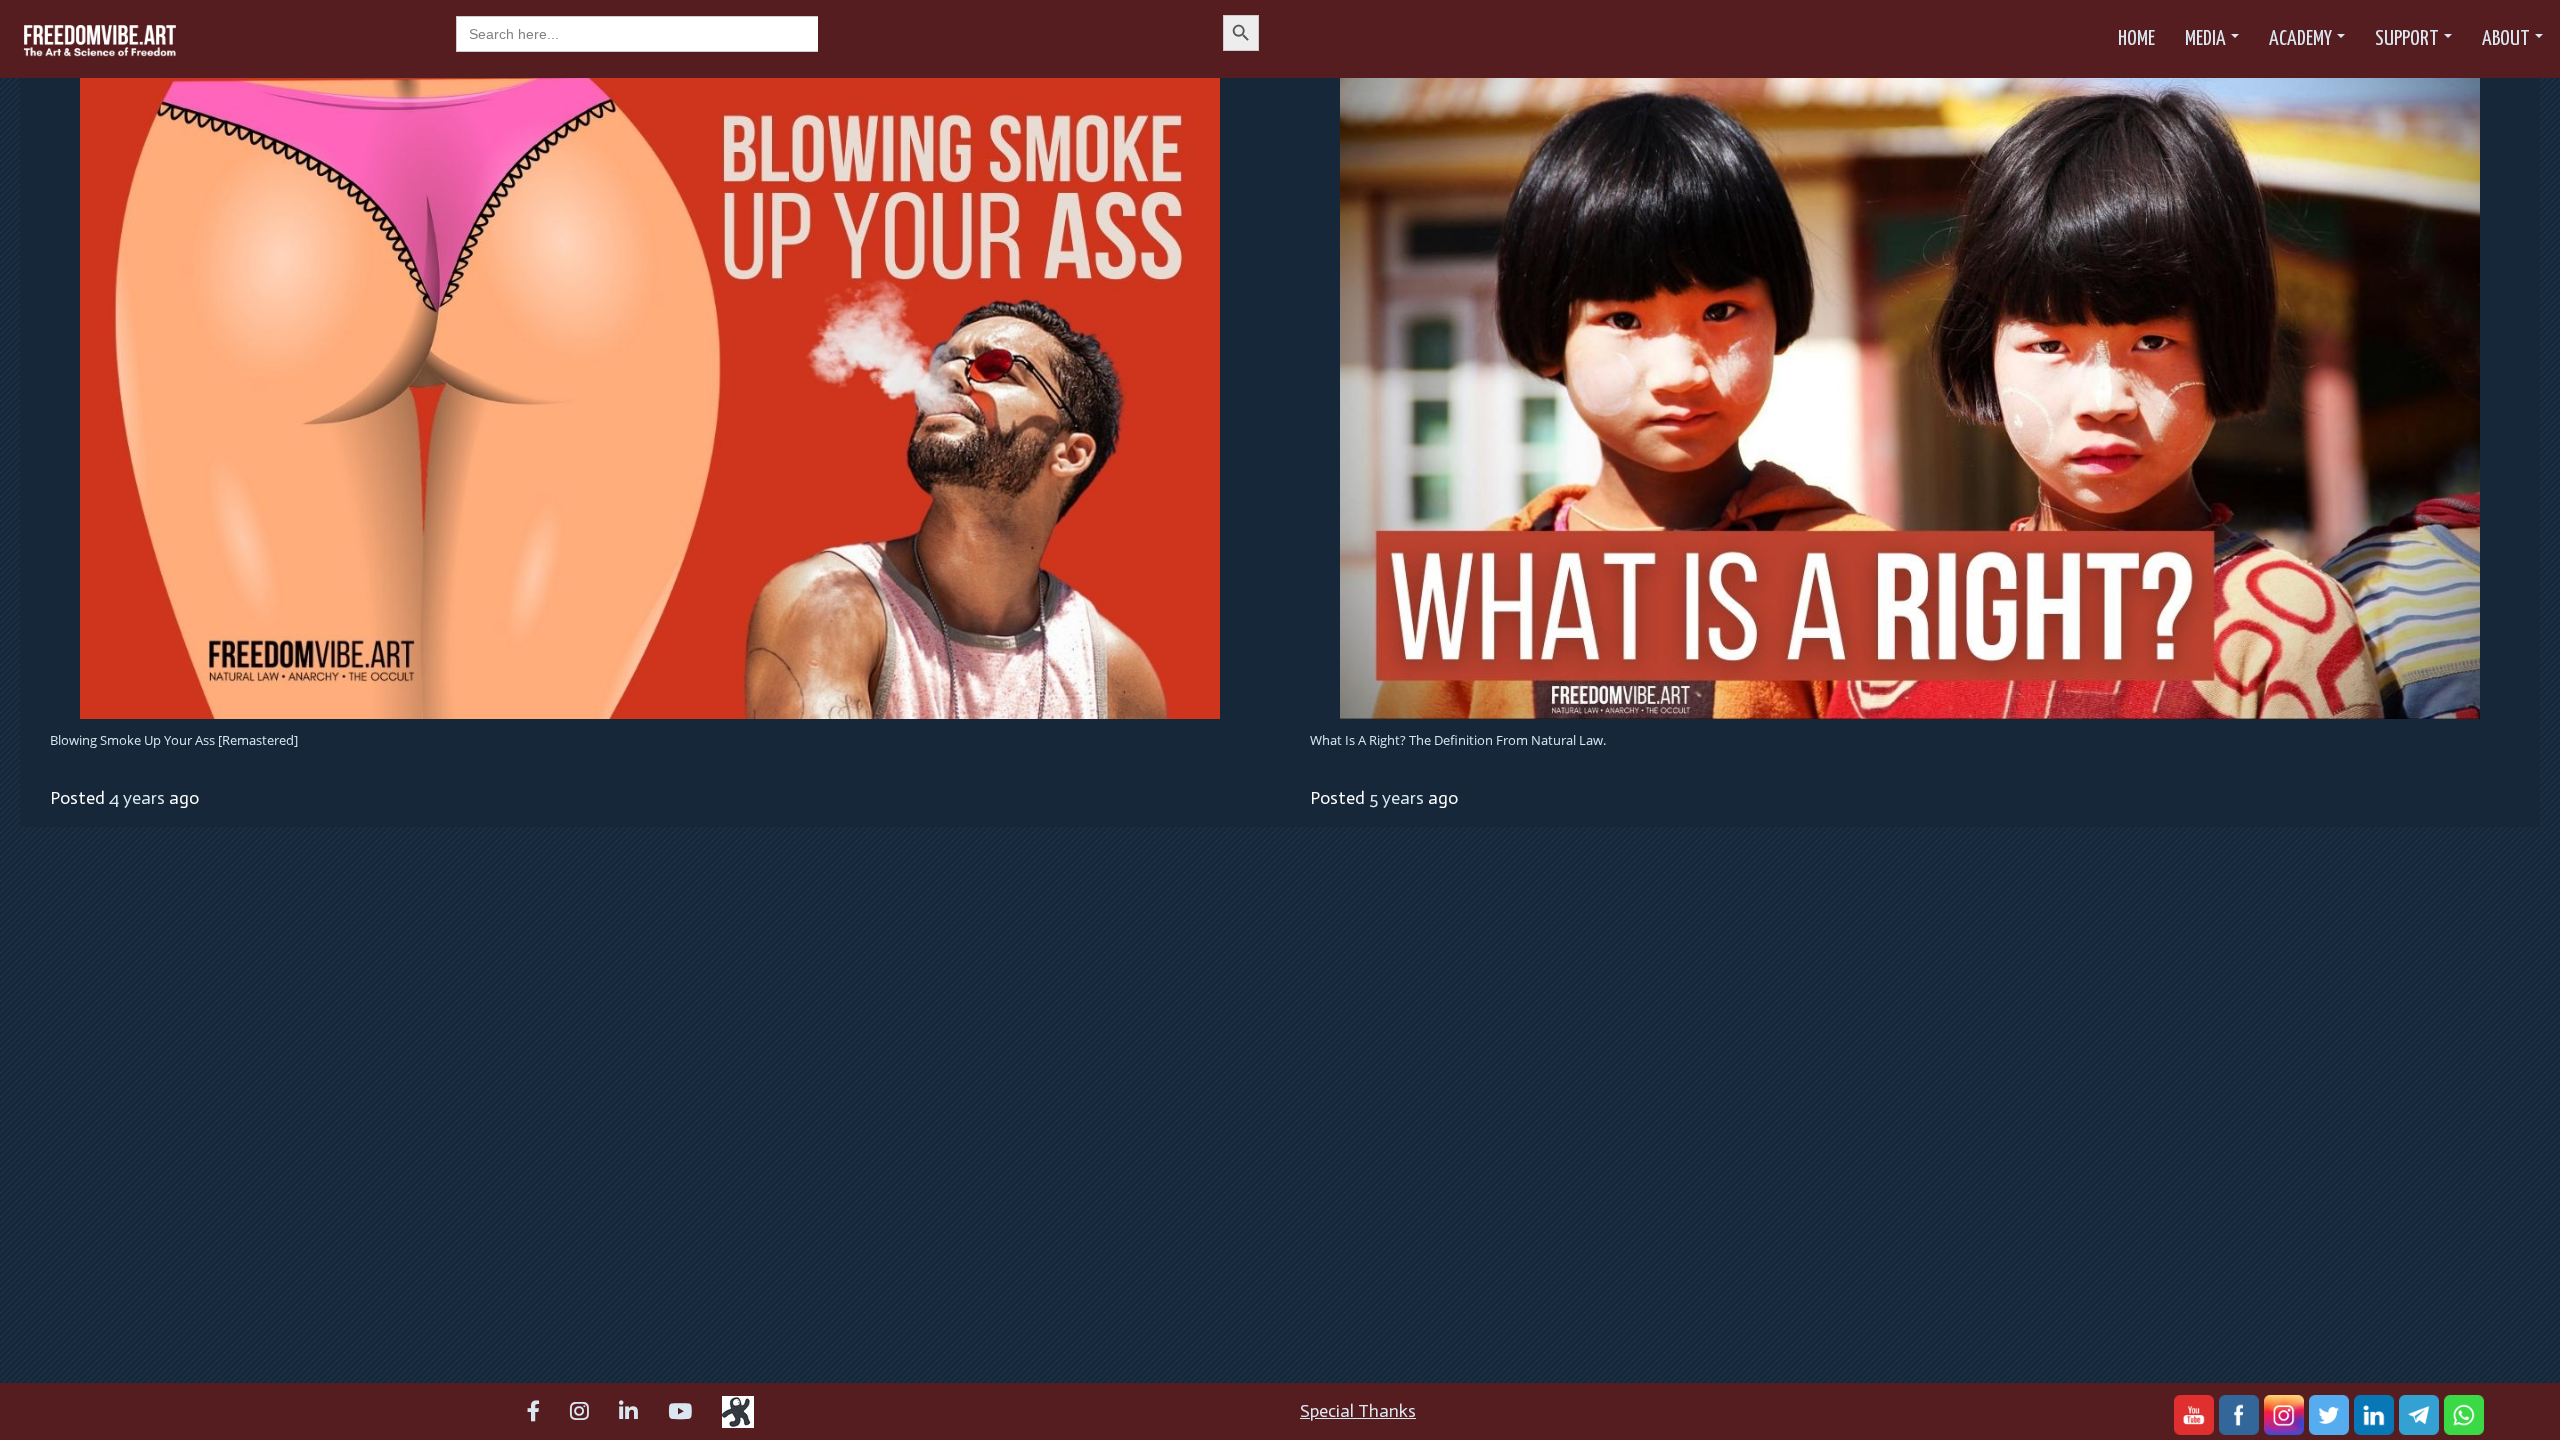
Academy (2300, 39)
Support (2407, 39)
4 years (137, 798)
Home (2136, 39)
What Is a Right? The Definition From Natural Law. (1458, 740)
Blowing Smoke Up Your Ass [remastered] (174, 740)
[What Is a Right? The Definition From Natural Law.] (1910, 397)
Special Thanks (1358, 1411)
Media (2205, 39)
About (2506, 39)
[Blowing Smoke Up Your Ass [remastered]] (650, 397)
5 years (1396, 798)
